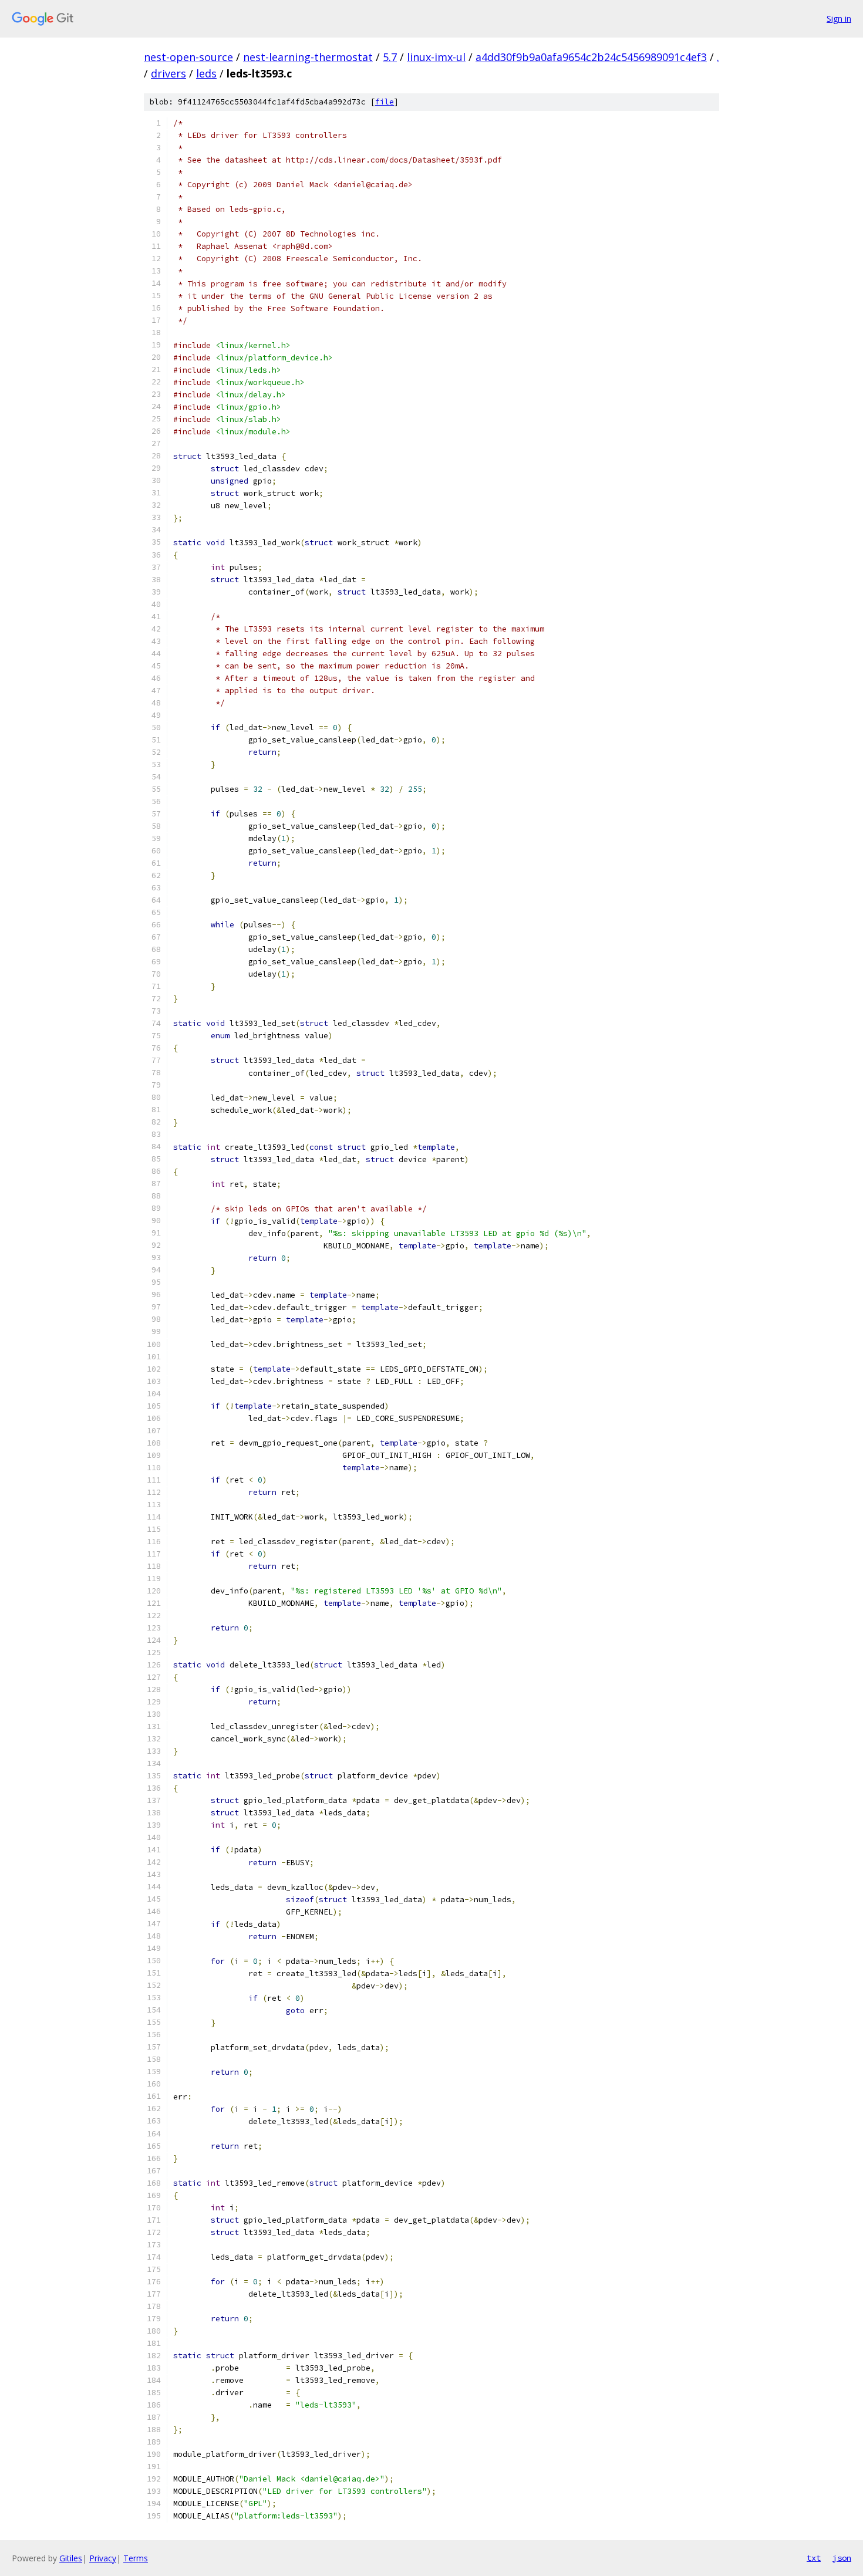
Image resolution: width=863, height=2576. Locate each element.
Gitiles (71, 2558)
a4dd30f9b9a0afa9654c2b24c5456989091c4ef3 (591, 57)
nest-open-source (188, 57)
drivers (168, 73)
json (842, 2558)
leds (206, 73)
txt (814, 2558)
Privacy (103, 2558)
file (385, 102)
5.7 (390, 57)
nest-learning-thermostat (308, 57)
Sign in (839, 18)
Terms (136, 2558)
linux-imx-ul (436, 57)
